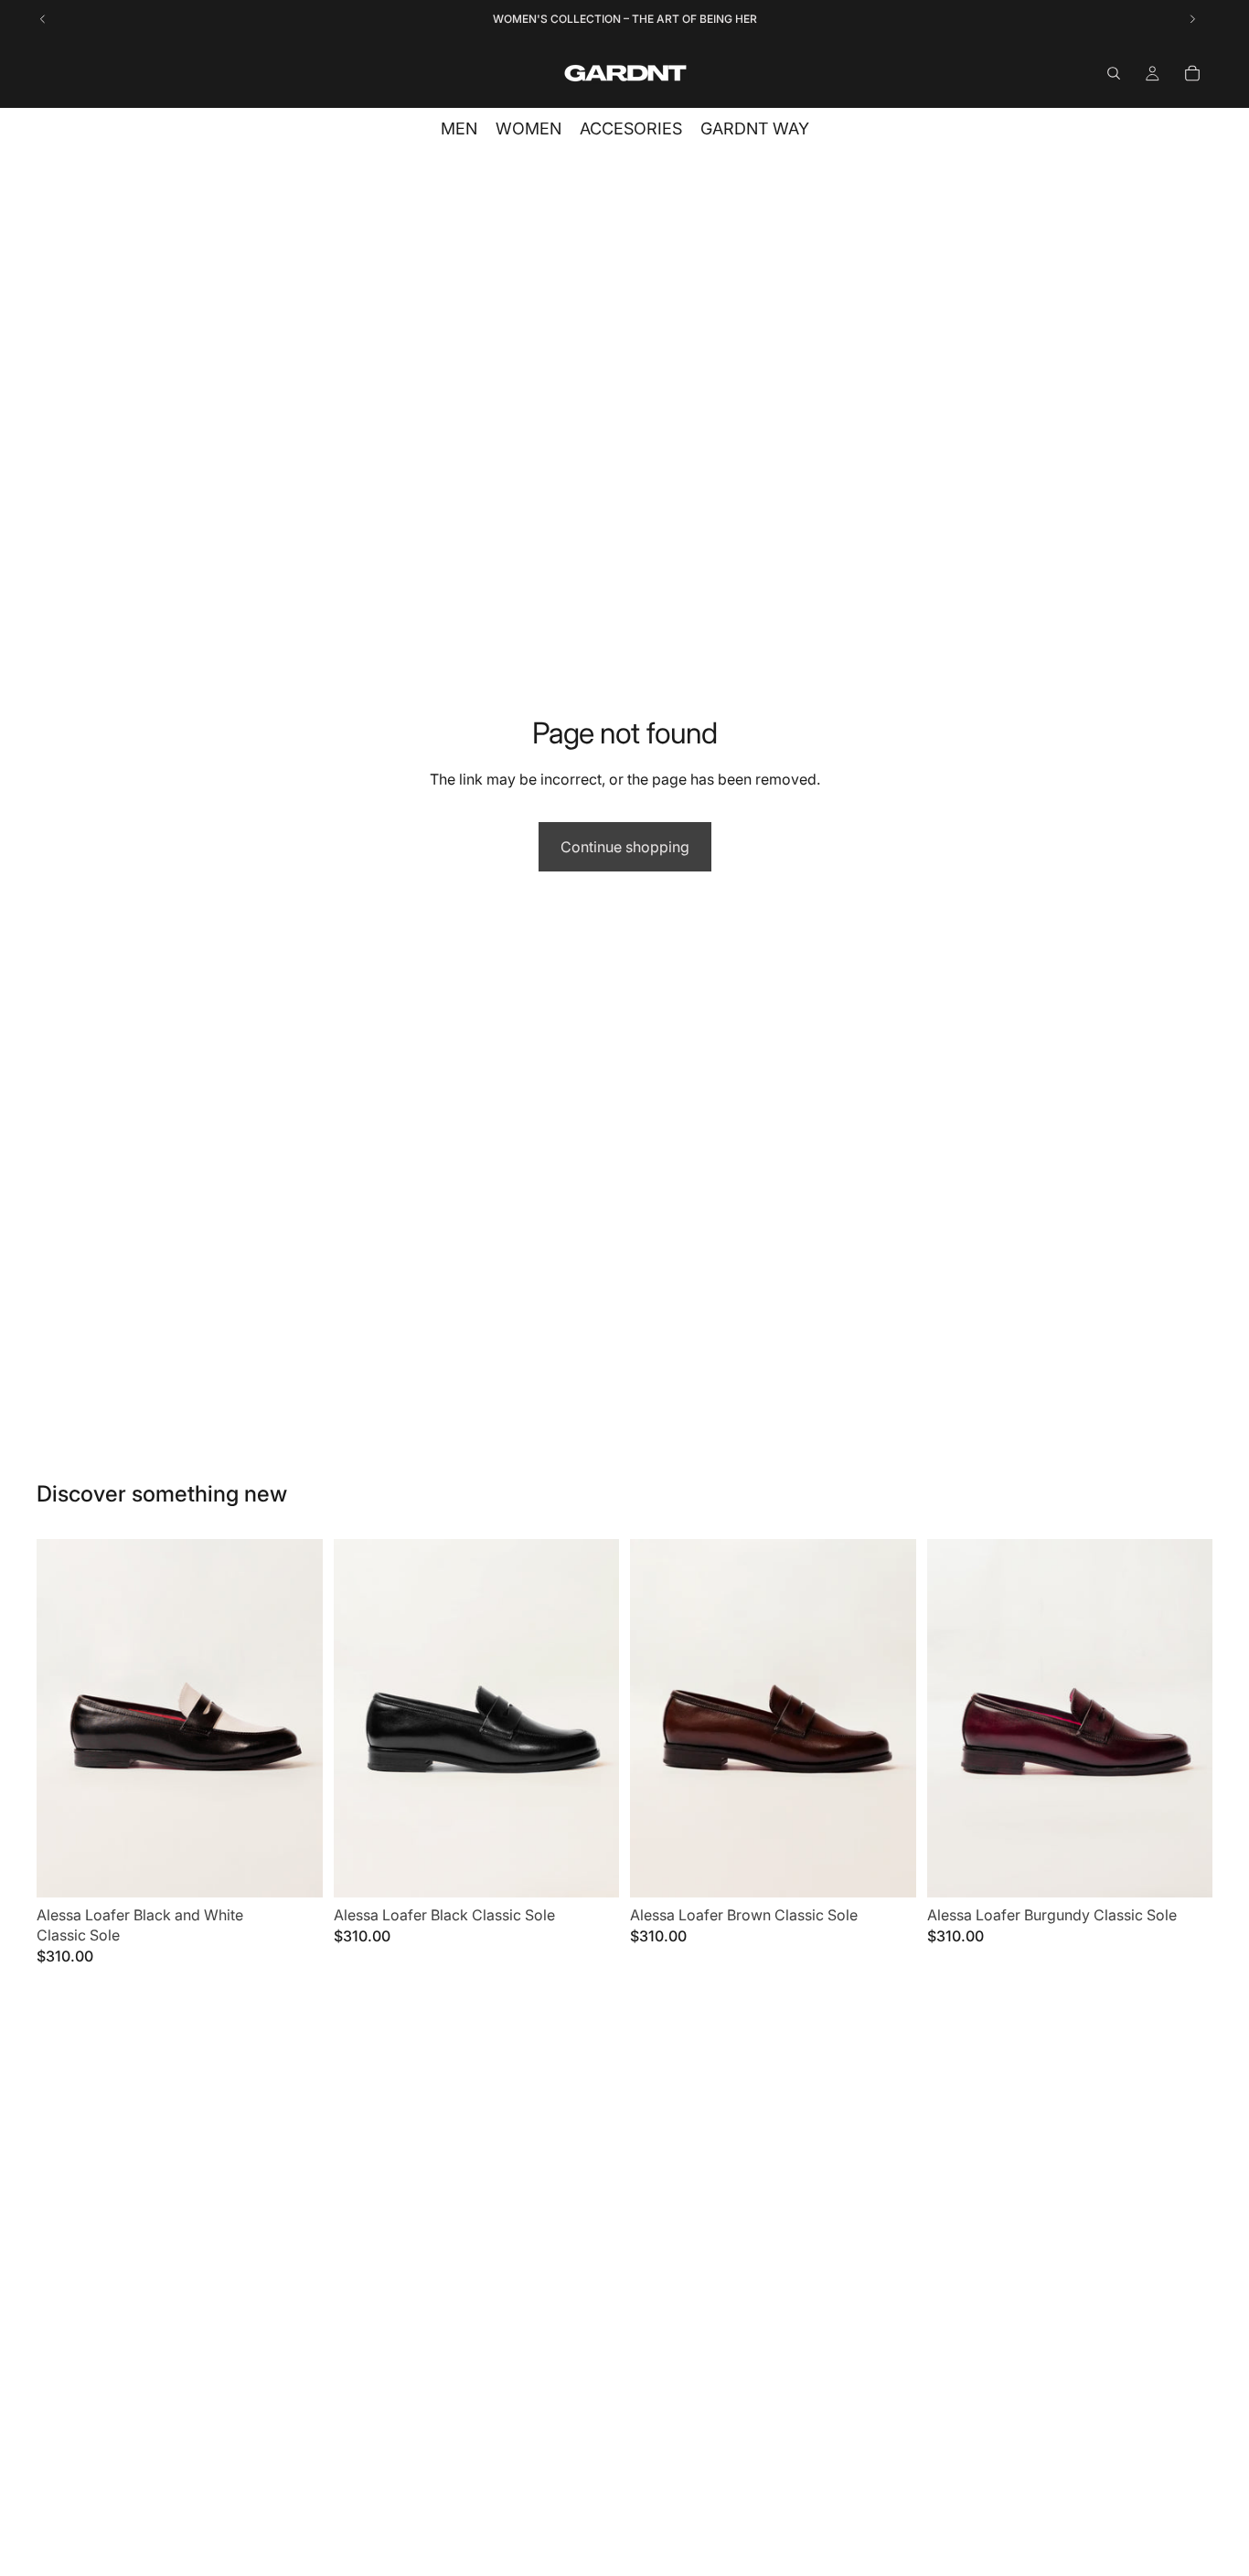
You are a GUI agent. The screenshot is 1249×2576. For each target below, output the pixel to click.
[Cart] (1192, 73)
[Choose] (294, 1869)
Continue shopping (625, 847)
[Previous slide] (64, 1718)
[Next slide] (295, 1718)
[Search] (1114, 73)
